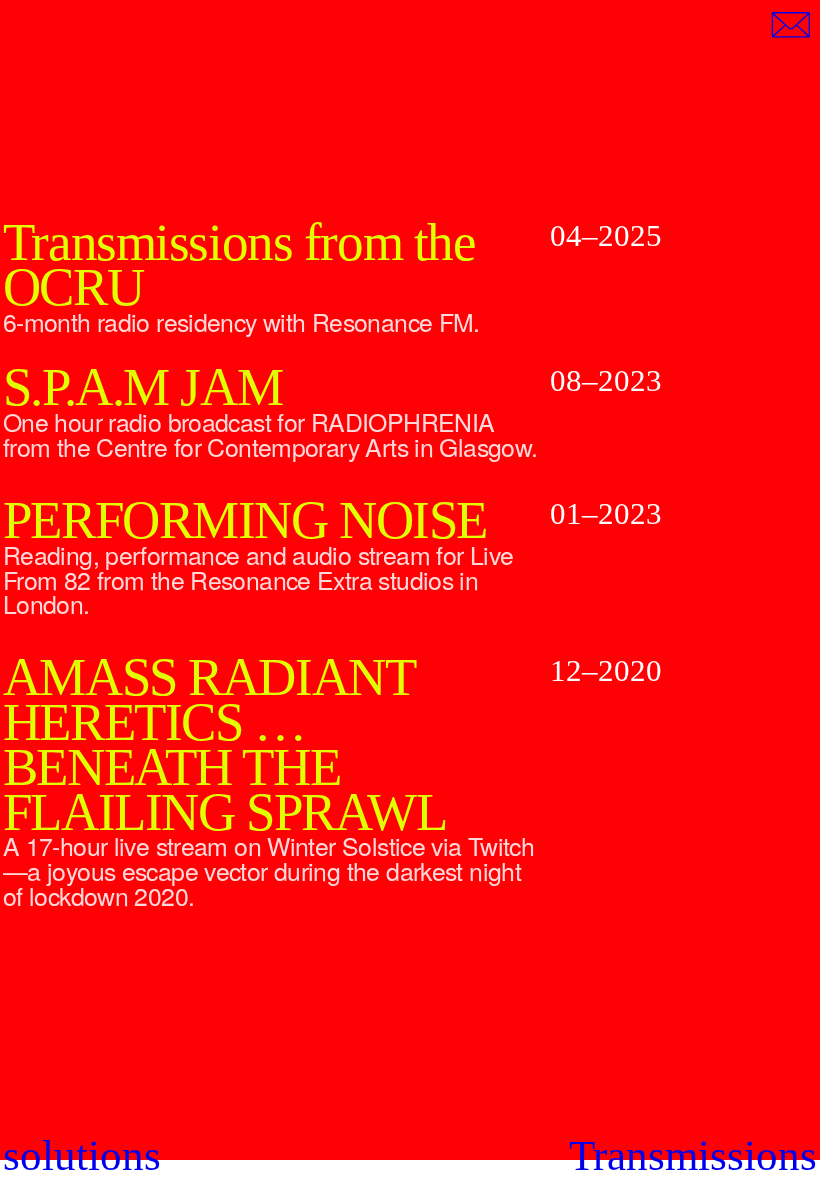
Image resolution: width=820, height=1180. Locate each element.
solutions (82, 1155)
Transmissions (693, 1155)
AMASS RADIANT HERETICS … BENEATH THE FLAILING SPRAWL (225, 744)
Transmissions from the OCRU (239, 264)
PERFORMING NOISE (245, 520)
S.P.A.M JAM (142, 387)
